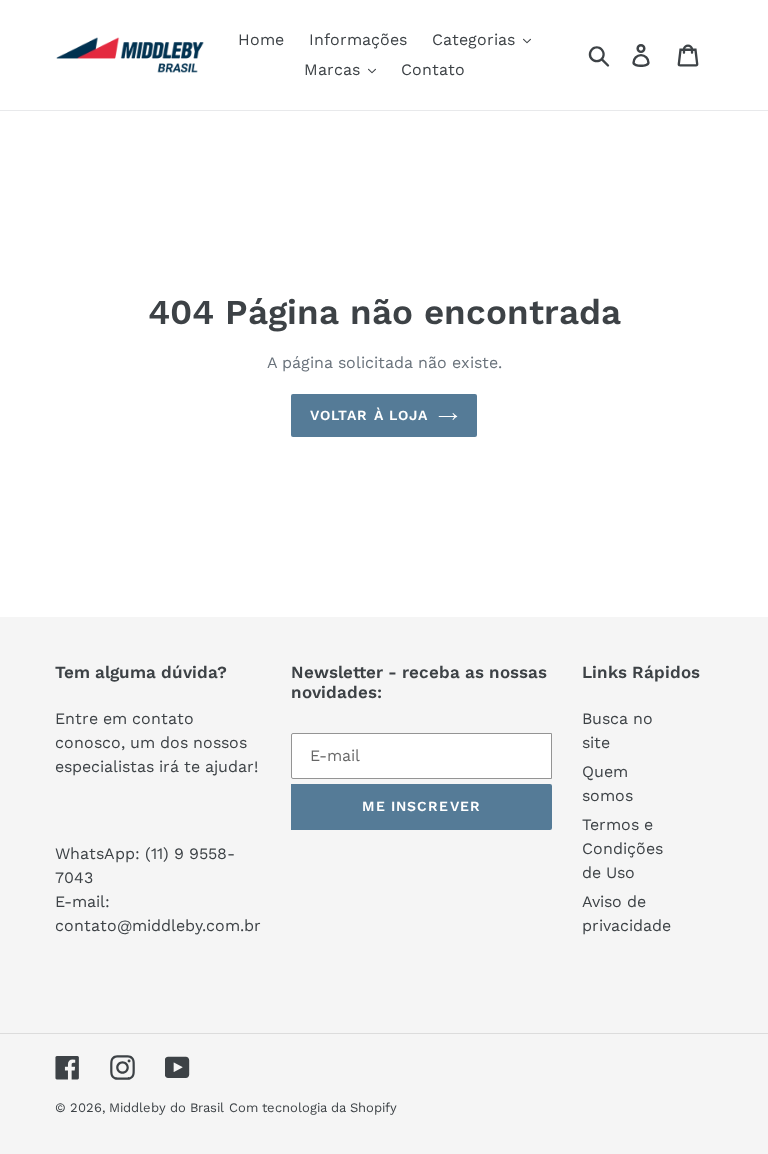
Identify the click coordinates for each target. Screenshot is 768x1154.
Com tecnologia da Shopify (313, 1107)
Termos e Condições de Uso (622, 848)
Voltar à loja (369, 415)
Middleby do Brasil (166, 1107)
